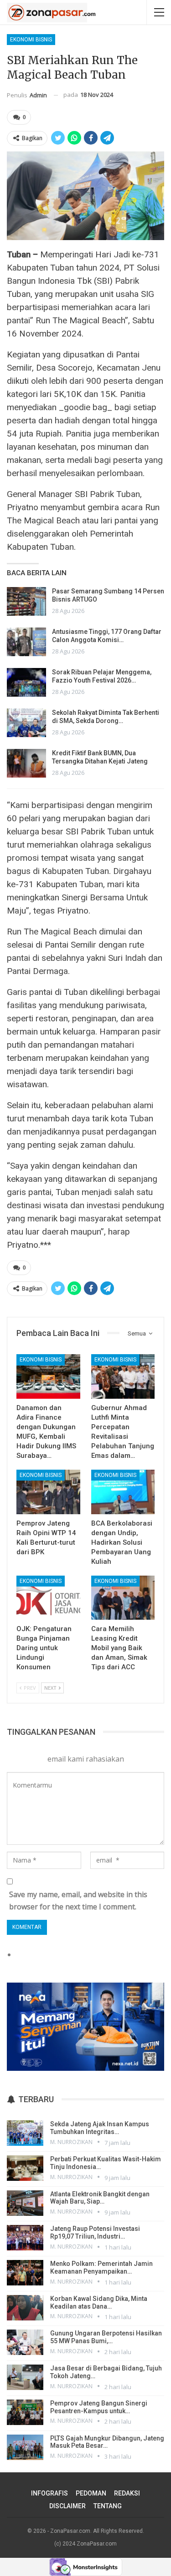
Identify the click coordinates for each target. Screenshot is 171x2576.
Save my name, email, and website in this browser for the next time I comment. (78, 1901)
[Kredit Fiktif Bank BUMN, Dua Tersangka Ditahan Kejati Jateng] (26, 763)
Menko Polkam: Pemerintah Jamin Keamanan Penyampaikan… (101, 2267)
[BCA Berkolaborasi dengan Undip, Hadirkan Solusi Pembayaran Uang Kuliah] (123, 1492)
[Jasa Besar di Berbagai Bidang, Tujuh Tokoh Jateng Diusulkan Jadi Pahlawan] (25, 2377)
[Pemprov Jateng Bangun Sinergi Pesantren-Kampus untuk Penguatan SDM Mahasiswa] (25, 2412)
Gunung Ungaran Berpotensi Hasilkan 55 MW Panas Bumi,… (106, 2337)
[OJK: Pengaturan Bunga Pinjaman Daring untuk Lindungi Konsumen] (48, 1598)
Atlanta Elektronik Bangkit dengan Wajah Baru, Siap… (100, 2198)
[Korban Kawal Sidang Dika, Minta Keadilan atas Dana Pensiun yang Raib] (25, 2308)
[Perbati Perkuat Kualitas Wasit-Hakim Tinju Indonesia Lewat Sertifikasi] (25, 2168)
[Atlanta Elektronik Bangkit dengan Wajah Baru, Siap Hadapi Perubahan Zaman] (25, 2203)
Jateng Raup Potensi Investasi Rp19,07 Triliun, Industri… (95, 2232)
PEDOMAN (91, 2493)
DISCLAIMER (67, 2506)
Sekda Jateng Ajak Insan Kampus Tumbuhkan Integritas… (100, 2128)
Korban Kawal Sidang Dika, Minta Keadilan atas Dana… (99, 2302)
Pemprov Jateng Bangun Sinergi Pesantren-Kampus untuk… (99, 2407)
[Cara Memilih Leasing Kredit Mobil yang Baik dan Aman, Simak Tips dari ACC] (123, 1598)
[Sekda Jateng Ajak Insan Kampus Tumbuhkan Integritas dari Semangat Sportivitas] (25, 2133)
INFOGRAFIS (49, 2493)
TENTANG (108, 2506)
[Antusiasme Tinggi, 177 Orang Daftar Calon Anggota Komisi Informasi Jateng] (26, 642)
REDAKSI (127, 2493)
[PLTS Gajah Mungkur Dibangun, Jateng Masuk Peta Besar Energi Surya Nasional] (25, 2447)
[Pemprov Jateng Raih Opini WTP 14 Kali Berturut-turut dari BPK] (48, 1492)
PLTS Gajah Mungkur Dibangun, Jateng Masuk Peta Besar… (107, 2442)
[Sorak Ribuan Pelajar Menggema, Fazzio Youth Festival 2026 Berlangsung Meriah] (26, 683)
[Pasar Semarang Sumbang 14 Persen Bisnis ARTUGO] (26, 602)
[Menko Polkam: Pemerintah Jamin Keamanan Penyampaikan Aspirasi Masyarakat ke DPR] (25, 2273)
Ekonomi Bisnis (31, 40)
